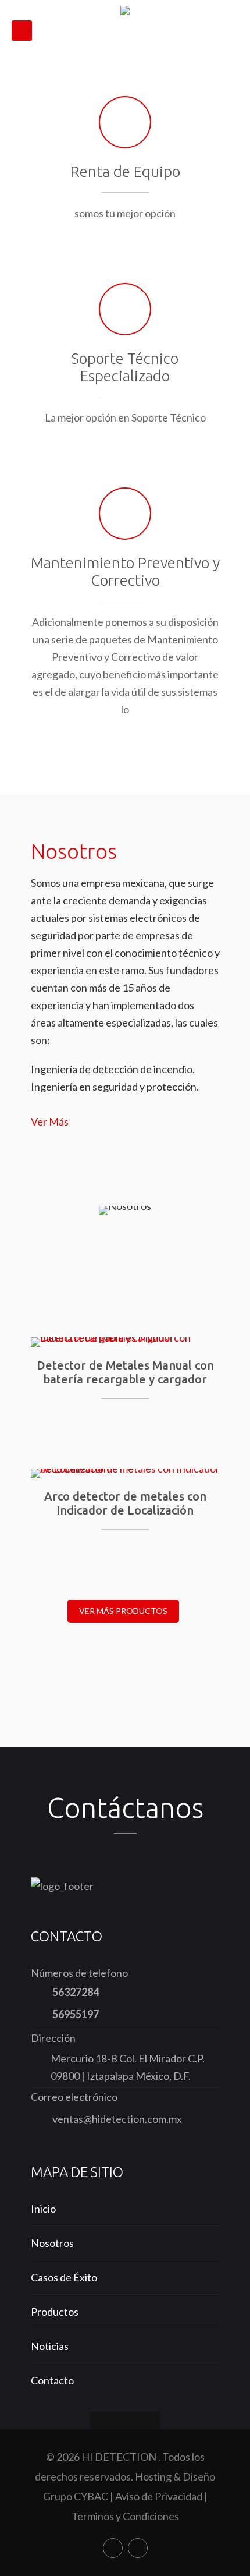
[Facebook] (113, 2548)
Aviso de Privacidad (159, 2496)
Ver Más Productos (123, 1611)
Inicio (43, 2209)
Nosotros (52, 2243)
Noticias (50, 2346)
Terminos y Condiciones (125, 2516)
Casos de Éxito (64, 2277)
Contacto (52, 2380)
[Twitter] (138, 2548)
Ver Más (50, 1121)
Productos (55, 2312)
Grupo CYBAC (76, 2496)
